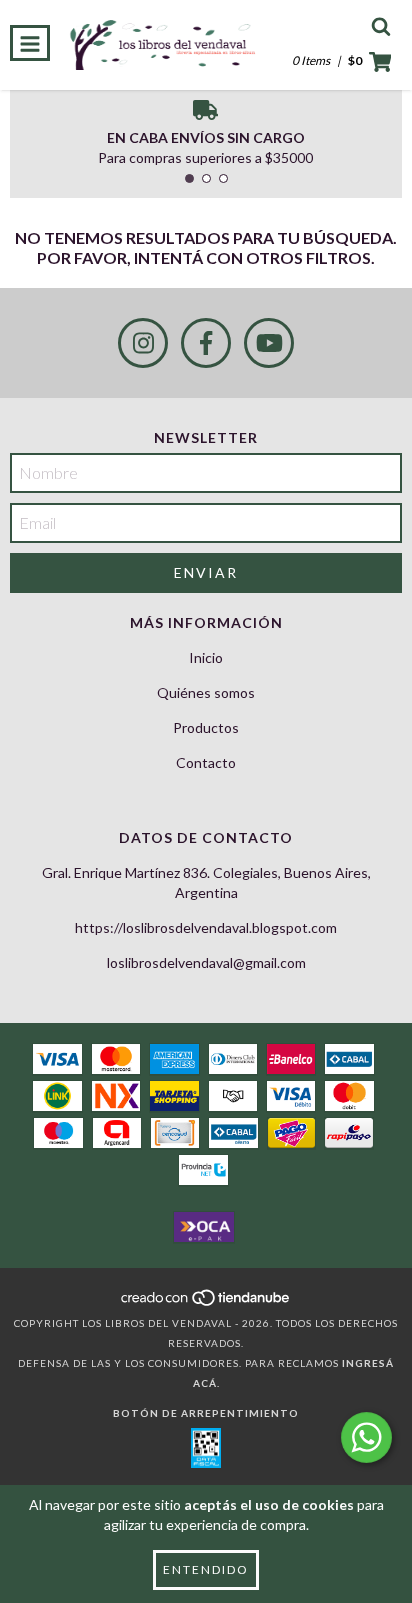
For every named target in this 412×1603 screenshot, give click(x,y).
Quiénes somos (206, 692)
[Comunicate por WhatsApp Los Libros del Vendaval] (366, 1437)
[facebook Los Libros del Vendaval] (206, 343)
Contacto (206, 762)
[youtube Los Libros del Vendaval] (269, 343)
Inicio (206, 657)
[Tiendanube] (206, 1303)
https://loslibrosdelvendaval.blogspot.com (206, 927)
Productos (206, 727)
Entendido (206, 1569)
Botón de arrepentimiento (206, 1413)
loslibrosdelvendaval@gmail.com (206, 962)
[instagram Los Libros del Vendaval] (143, 343)
